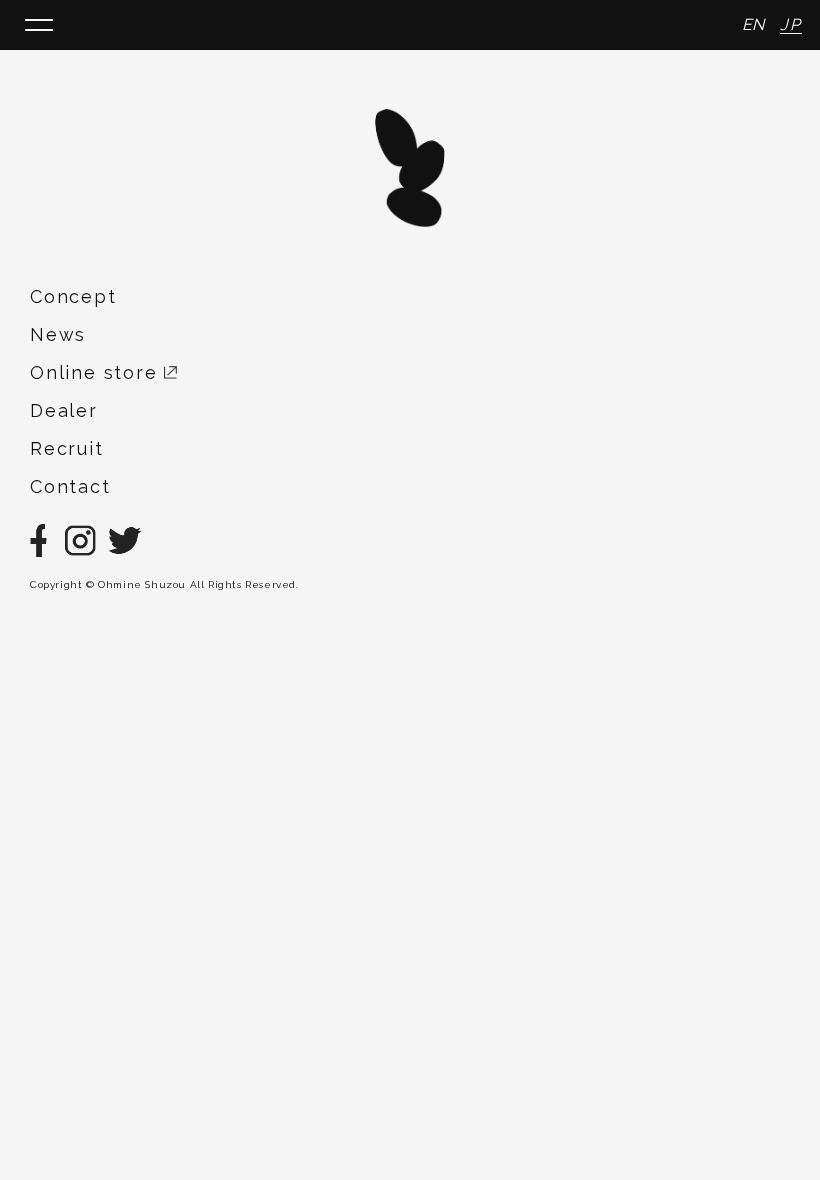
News (58, 334)
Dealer (64, 410)
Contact (70, 486)
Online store (97, 372)
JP (791, 24)
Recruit (67, 448)
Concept (73, 296)
